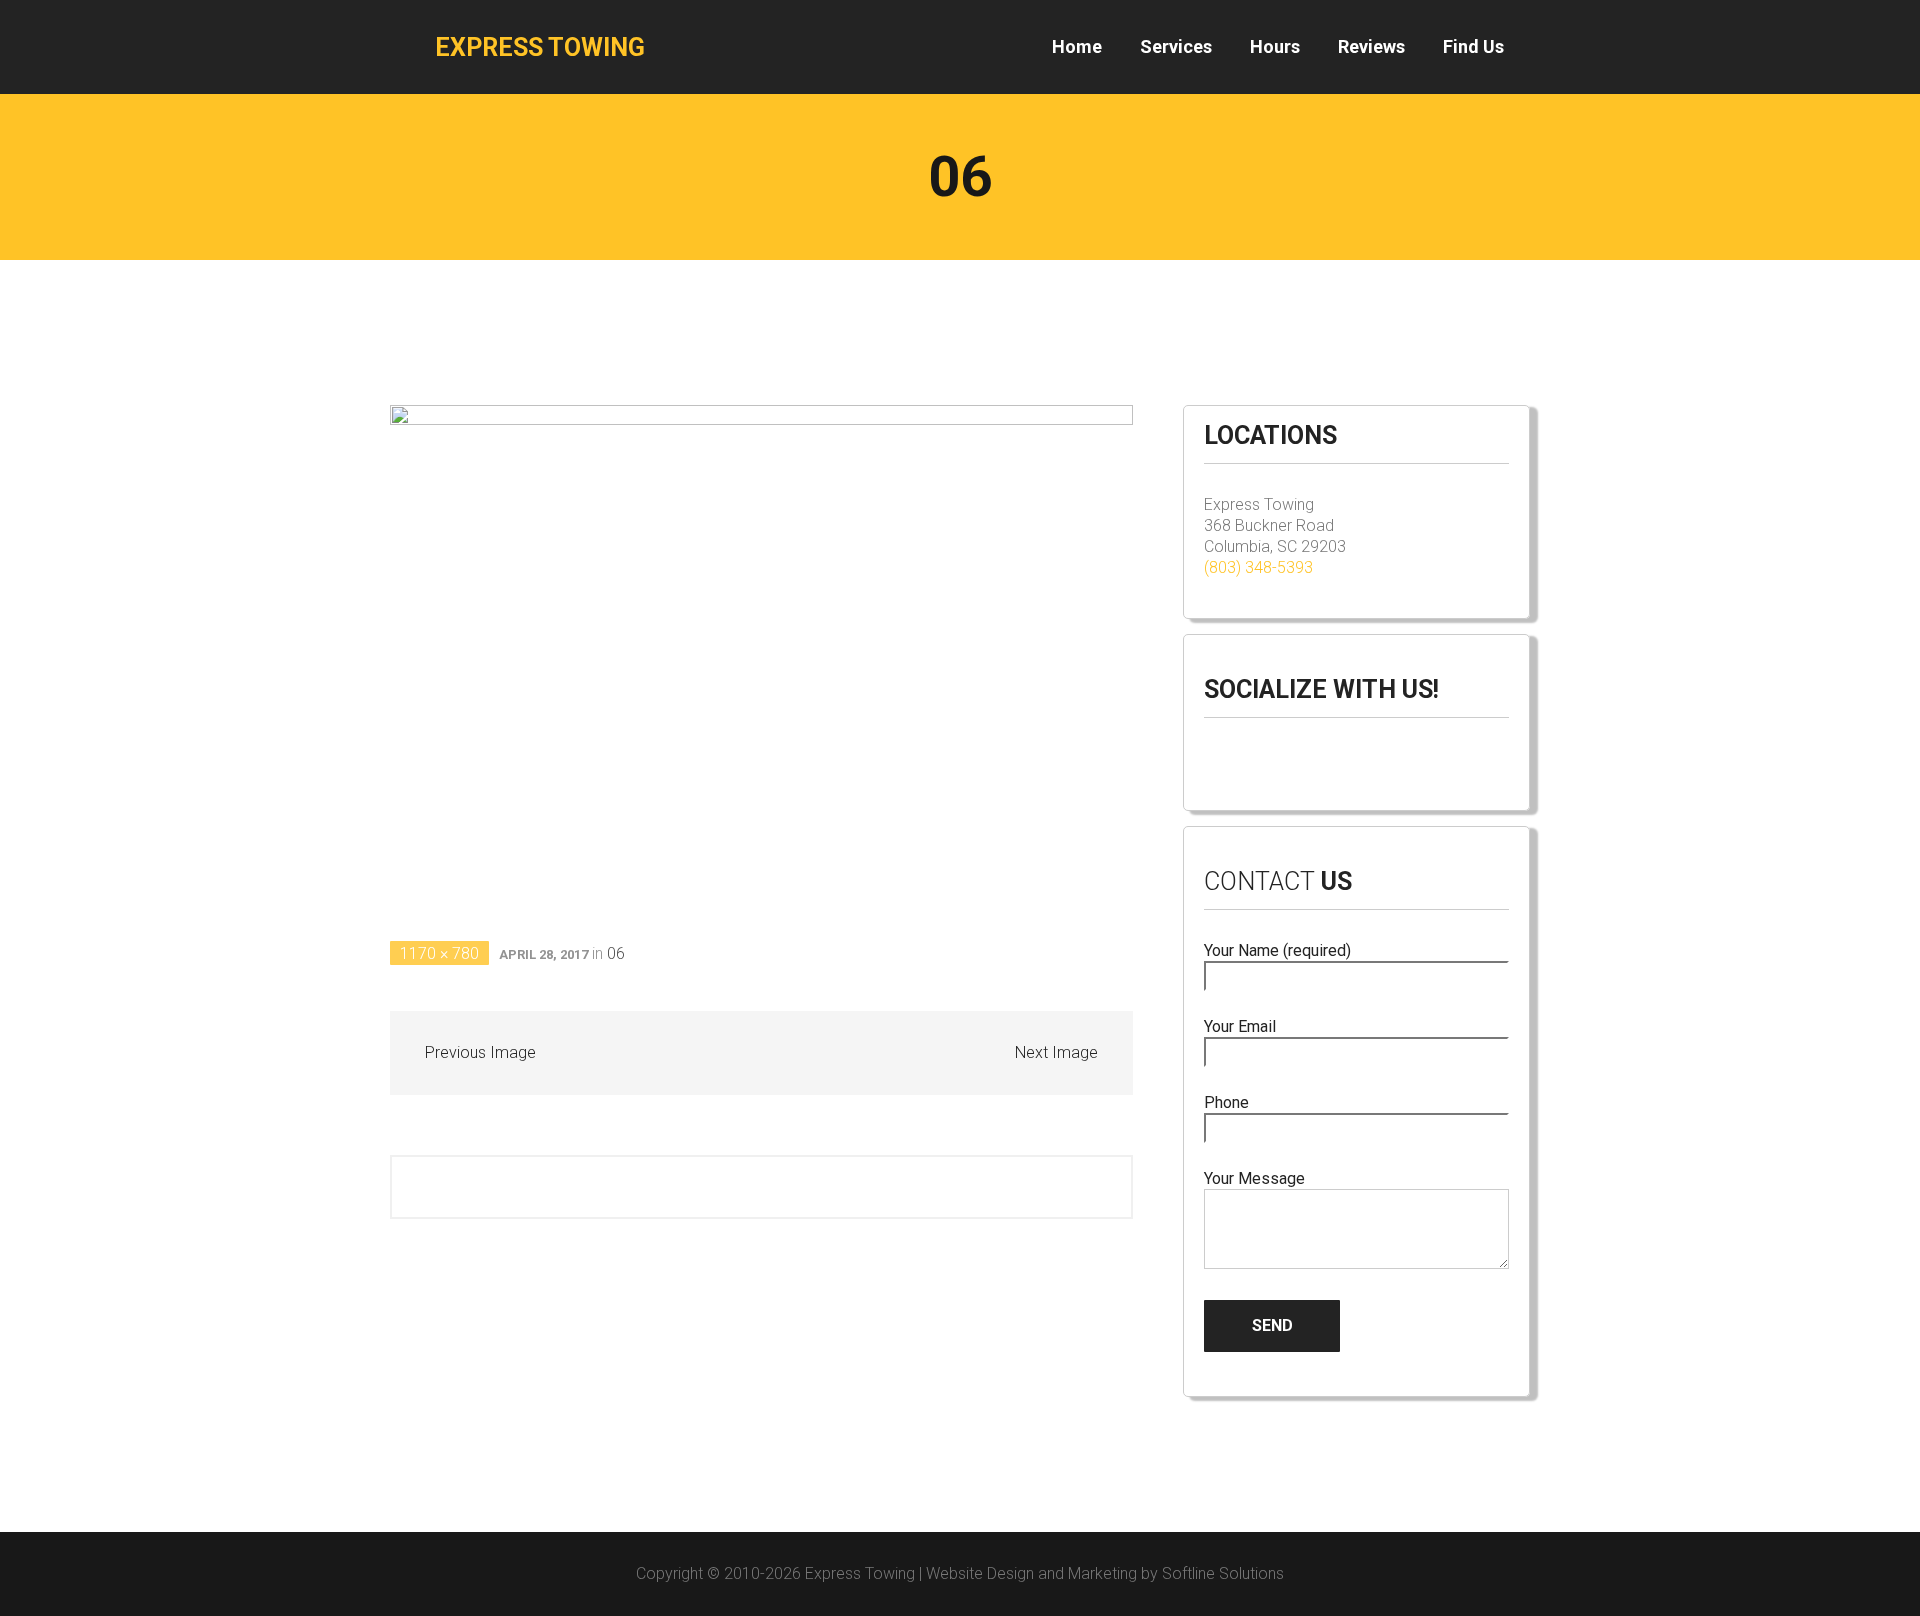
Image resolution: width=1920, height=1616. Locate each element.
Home (1077, 46)
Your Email (1240, 1026)
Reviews (1371, 46)
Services (1176, 46)
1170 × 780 (439, 953)
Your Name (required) (1277, 950)
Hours (1275, 46)
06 (616, 953)
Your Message (1254, 1178)
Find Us (1473, 46)
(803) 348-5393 (1258, 567)
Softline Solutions (1223, 1573)
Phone (1226, 1102)
